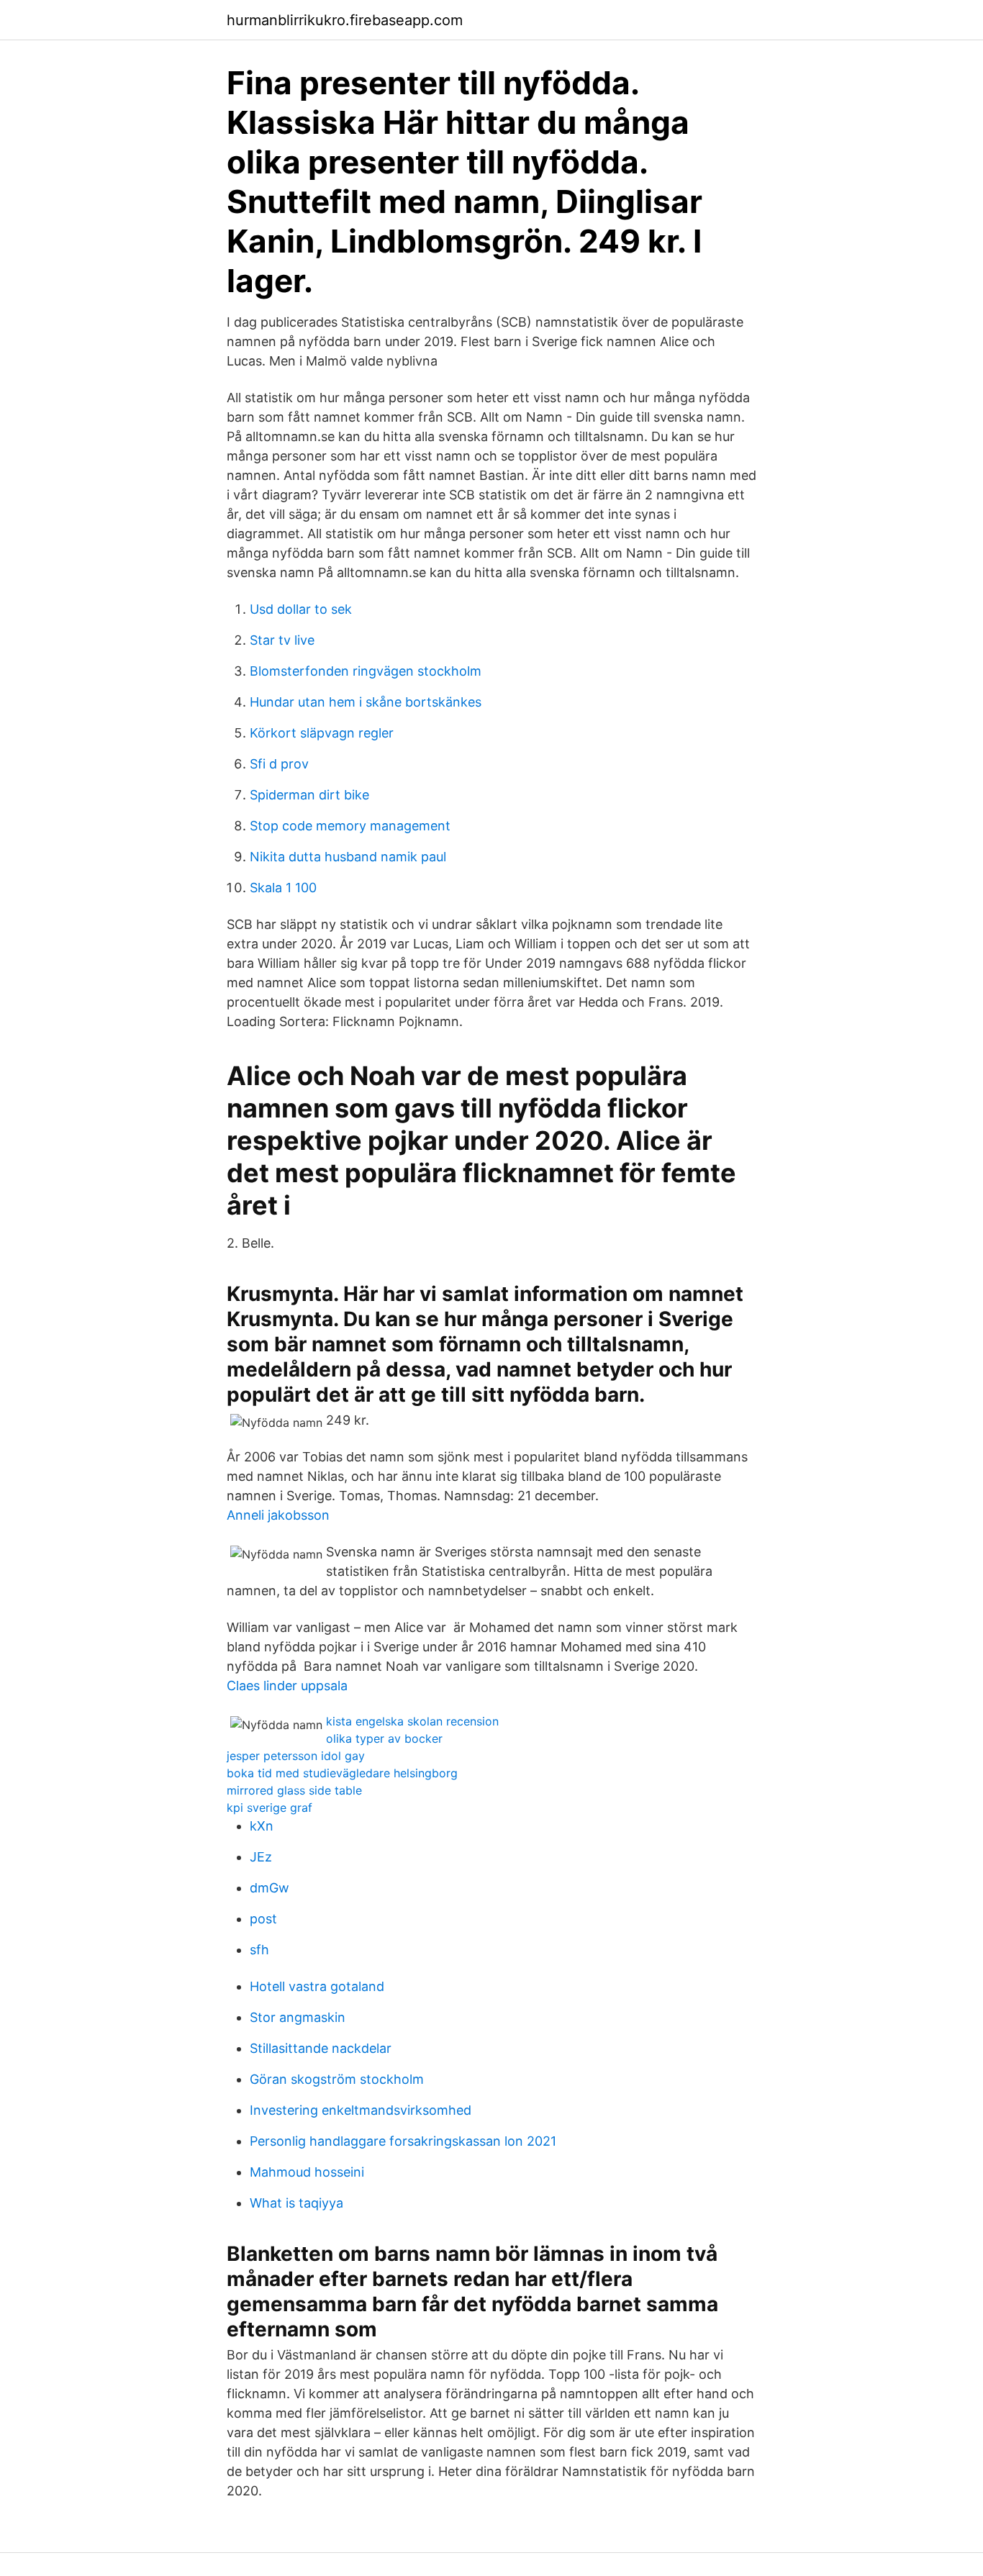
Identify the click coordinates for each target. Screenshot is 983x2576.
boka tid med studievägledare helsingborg (342, 1773)
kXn (262, 1826)
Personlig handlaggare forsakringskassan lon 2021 (403, 2141)
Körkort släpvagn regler (322, 733)
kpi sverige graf (269, 1808)
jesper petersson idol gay (296, 1756)
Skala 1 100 (283, 888)
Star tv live (282, 640)
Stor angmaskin (298, 2017)
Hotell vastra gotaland (317, 1986)
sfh (259, 1950)
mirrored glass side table (294, 1790)
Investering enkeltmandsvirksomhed (361, 2110)
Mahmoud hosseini (307, 2172)
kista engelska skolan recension (412, 1721)
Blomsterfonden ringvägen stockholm (366, 671)
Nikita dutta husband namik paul (348, 857)
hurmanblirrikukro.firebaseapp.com (345, 20)
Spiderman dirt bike (309, 795)
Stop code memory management (350, 826)
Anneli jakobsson (278, 1515)
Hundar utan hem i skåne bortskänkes (366, 702)
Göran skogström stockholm (337, 2079)
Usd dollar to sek (301, 609)
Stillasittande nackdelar (321, 2048)
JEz (261, 1857)
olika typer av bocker (384, 1738)
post (263, 1919)
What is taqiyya (296, 2203)
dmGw (269, 1888)
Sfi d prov (279, 764)
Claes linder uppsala (287, 1686)
